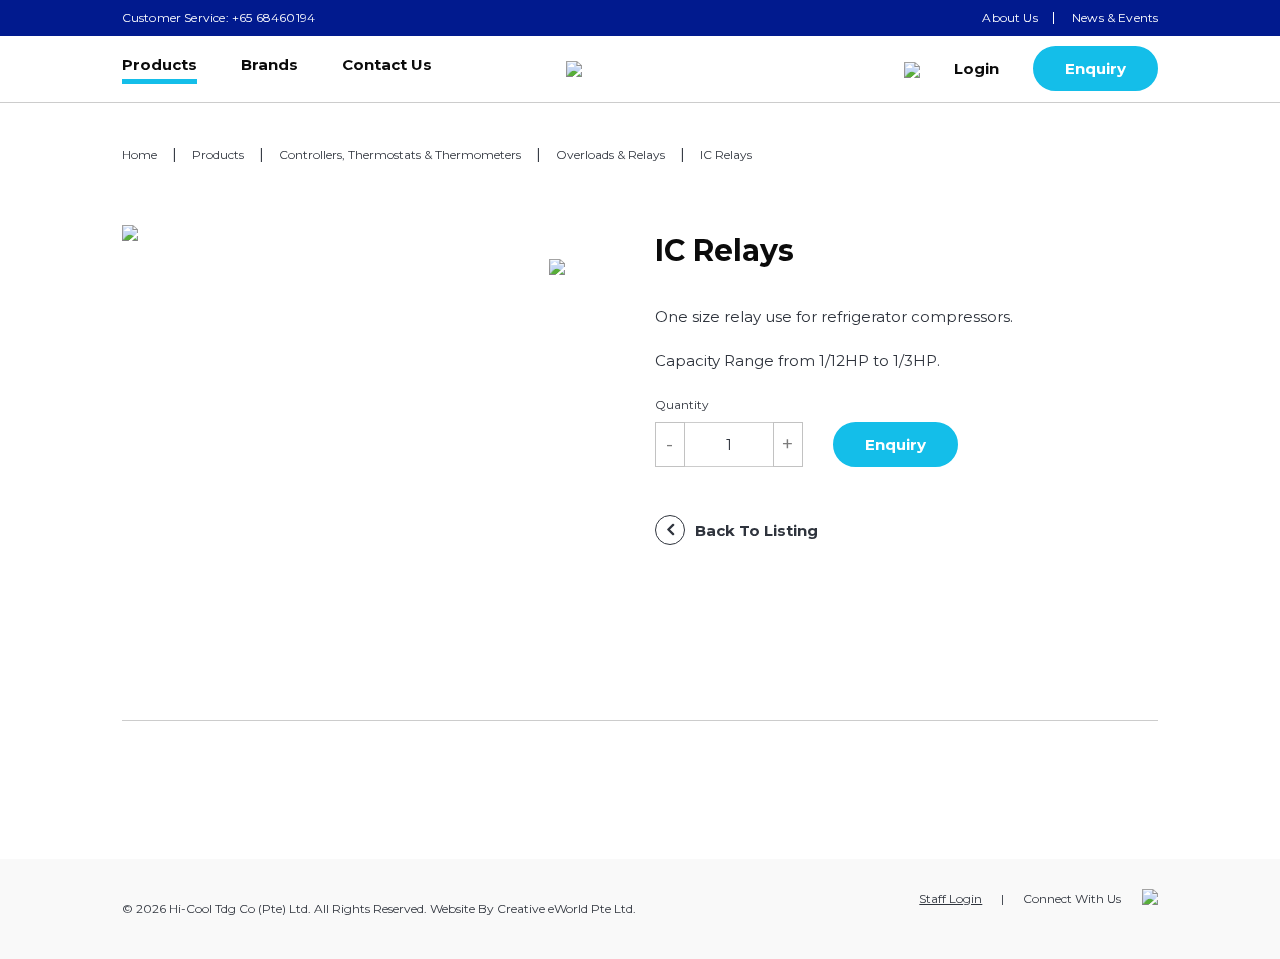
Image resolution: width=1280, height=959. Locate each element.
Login (976, 68)
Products (159, 65)
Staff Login (950, 898)
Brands (269, 65)
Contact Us (387, 65)
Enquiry (1095, 68)
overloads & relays (610, 154)
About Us (1009, 17)
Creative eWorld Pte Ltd (565, 908)
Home (139, 154)
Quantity (682, 404)
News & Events (1115, 17)
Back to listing (756, 530)
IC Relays (726, 154)
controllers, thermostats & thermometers (400, 154)
